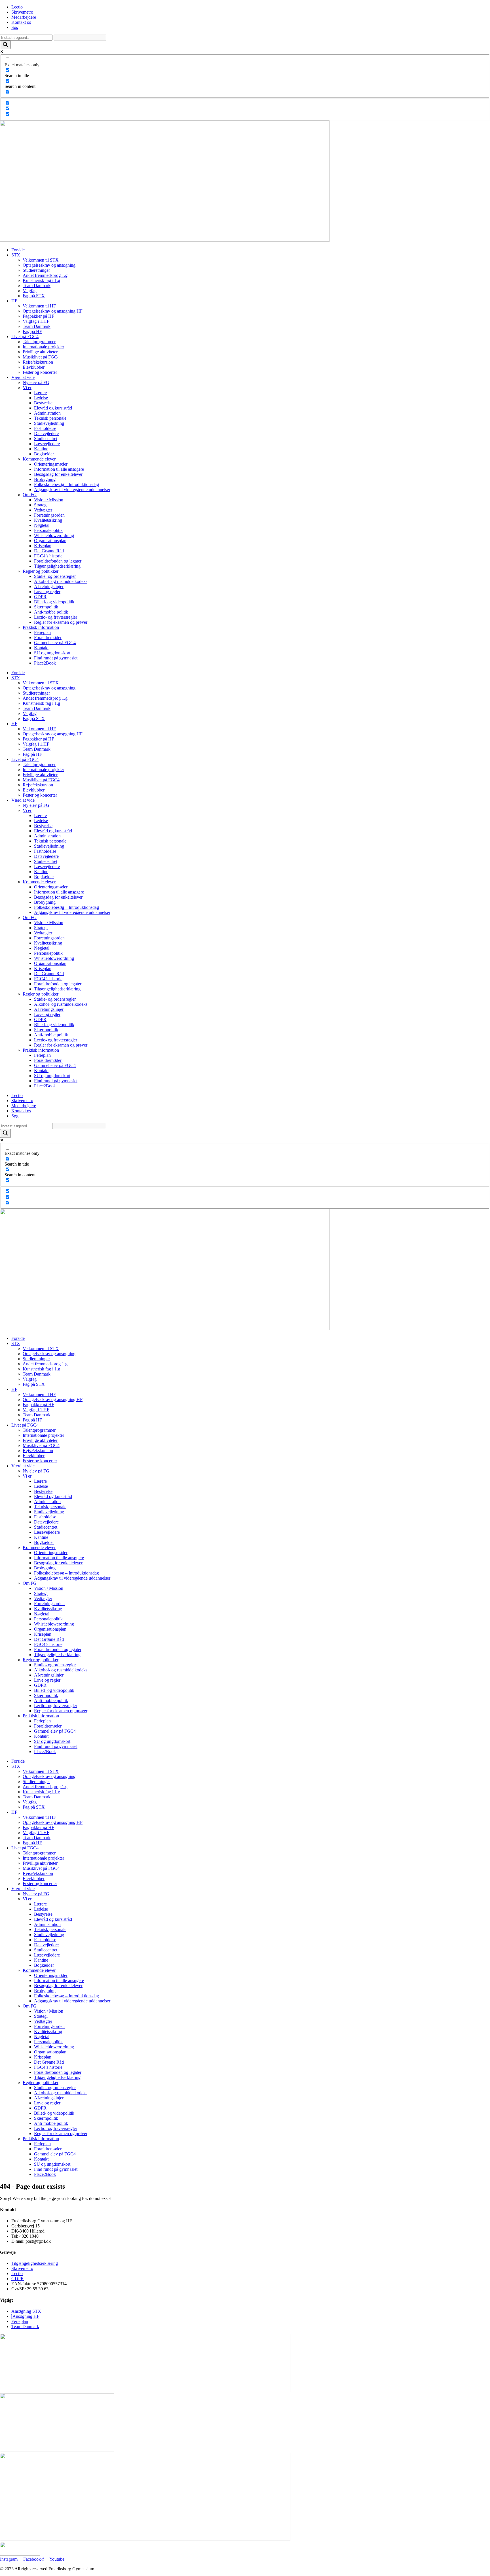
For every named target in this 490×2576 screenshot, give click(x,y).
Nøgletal (42, 525)
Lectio (17, 7)
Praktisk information (41, 627)
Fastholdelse (45, 428)
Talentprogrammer (39, 342)
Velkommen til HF (39, 306)
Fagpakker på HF (38, 316)
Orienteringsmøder (51, 464)
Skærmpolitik (46, 607)
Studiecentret (46, 439)
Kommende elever (39, 459)
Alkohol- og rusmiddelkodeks (61, 581)
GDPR (40, 597)
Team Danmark (37, 286)
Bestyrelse (43, 403)
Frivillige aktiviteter (40, 352)
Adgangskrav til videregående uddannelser (72, 490)
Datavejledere (46, 433)
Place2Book (45, 663)
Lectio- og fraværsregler (56, 617)
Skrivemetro (22, 12)
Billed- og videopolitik (54, 602)
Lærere (40, 393)
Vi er (27, 388)
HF (14, 301)
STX (16, 255)
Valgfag (30, 291)
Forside (18, 250)
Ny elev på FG (36, 382)
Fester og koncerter (40, 372)
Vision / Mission (49, 500)
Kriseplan (43, 546)
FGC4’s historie (48, 556)
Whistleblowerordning (54, 535)
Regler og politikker (41, 571)
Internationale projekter (43, 347)
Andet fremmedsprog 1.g (45, 275)
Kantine (41, 449)
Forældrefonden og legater (58, 561)
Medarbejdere (24, 17)
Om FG (30, 495)
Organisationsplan (50, 541)
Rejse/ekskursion (38, 362)
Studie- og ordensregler (55, 576)
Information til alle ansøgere (59, 469)
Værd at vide (23, 377)
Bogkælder (44, 454)
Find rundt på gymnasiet (56, 658)
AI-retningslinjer (49, 586)
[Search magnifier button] (5, 45)
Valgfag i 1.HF (36, 321)
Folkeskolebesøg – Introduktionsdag (66, 484)
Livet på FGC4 (25, 337)
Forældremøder (48, 637)
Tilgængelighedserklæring (57, 566)
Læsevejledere (47, 444)
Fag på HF (32, 331)
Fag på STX (34, 296)
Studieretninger (36, 270)
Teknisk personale (50, 418)
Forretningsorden (49, 515)
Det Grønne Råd (49, 551)
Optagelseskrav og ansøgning (49, 265)
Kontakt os (21, 22)
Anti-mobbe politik (51, 612)
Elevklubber (34, 367)
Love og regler (47, 592)
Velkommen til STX (41, 260)
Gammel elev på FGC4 (55, 643)
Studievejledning (49, 423)
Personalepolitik (48, 530)
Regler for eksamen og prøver (61, 622)
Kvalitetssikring (48, 520)
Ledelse (41, 398)
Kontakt (41, 648)
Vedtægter (43, 510)
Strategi (41, 505)
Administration (47, 413)
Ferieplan (42, 632)
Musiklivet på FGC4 (41, 357)
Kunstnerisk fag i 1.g (41, 280)
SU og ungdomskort (52, 653)
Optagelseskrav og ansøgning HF (53, 311)
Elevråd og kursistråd (53, 408)
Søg (15, 27)
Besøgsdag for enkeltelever (58, 474)
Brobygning (45, 479)
